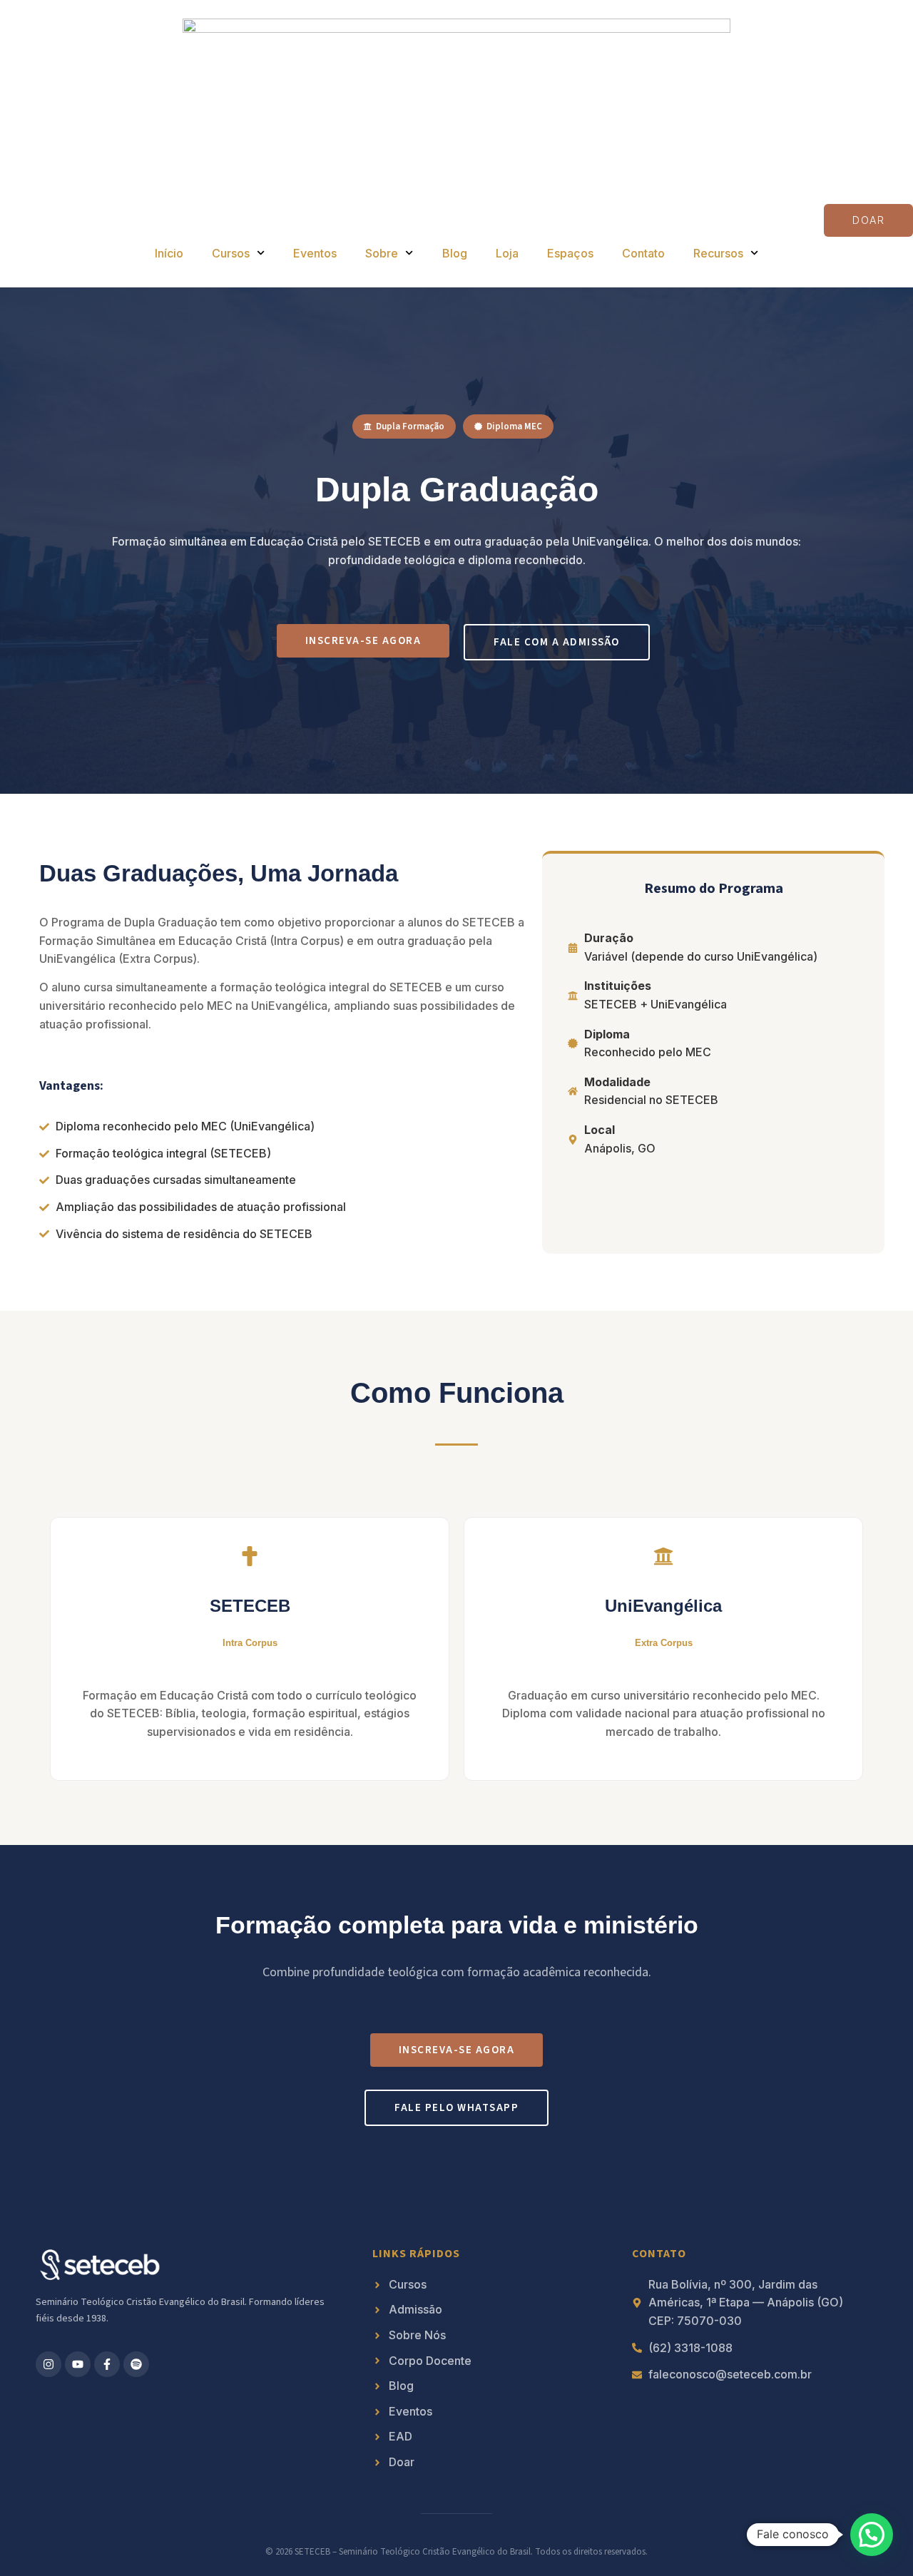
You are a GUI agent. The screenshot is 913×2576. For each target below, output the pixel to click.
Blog (455, 253)
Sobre (382, 253)
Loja (507, 253)
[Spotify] (136, 2364)
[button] (872, 2535)
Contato (643, 253)
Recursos (718, 253)
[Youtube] (78, 2364)
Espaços (570, 253)
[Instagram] (49, 2364)
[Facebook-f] (107, 2364)
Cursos (231, 253)
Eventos (315, 253)
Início (169, 253)
